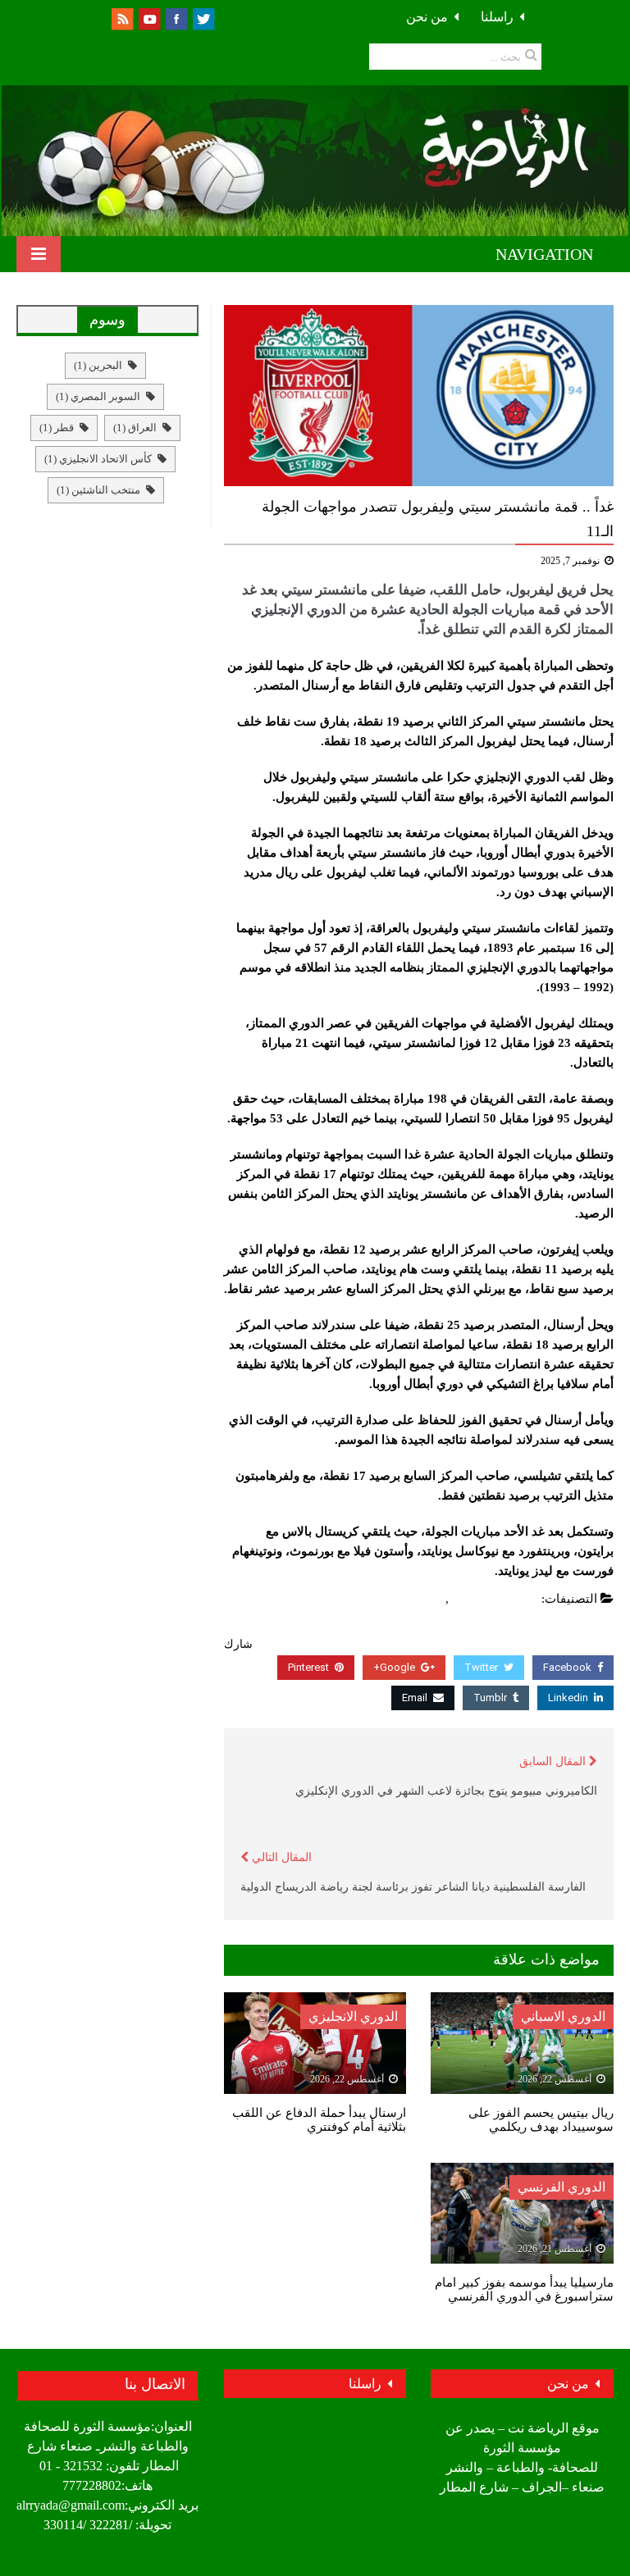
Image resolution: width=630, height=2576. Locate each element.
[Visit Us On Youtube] (149, 18)
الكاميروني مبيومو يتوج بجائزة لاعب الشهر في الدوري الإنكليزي (446, 1791)
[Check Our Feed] (122, 18)
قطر (57, 428)
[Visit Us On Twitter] (203, 18)
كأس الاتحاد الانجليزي (98, 459)
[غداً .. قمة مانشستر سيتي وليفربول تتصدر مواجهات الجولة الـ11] (419, 396)
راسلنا (497, 17)
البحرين (98, 365)
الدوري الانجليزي (495, 1599)
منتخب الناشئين (98, 490)
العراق (135, 428)
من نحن (427, 17)
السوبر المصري (98, 396)
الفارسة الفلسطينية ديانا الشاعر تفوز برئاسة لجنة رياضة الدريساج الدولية (413, 1887)
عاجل (427, 1599)
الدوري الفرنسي (562, 2187)
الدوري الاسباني (563, 2016)
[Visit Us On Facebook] (176, 18)
